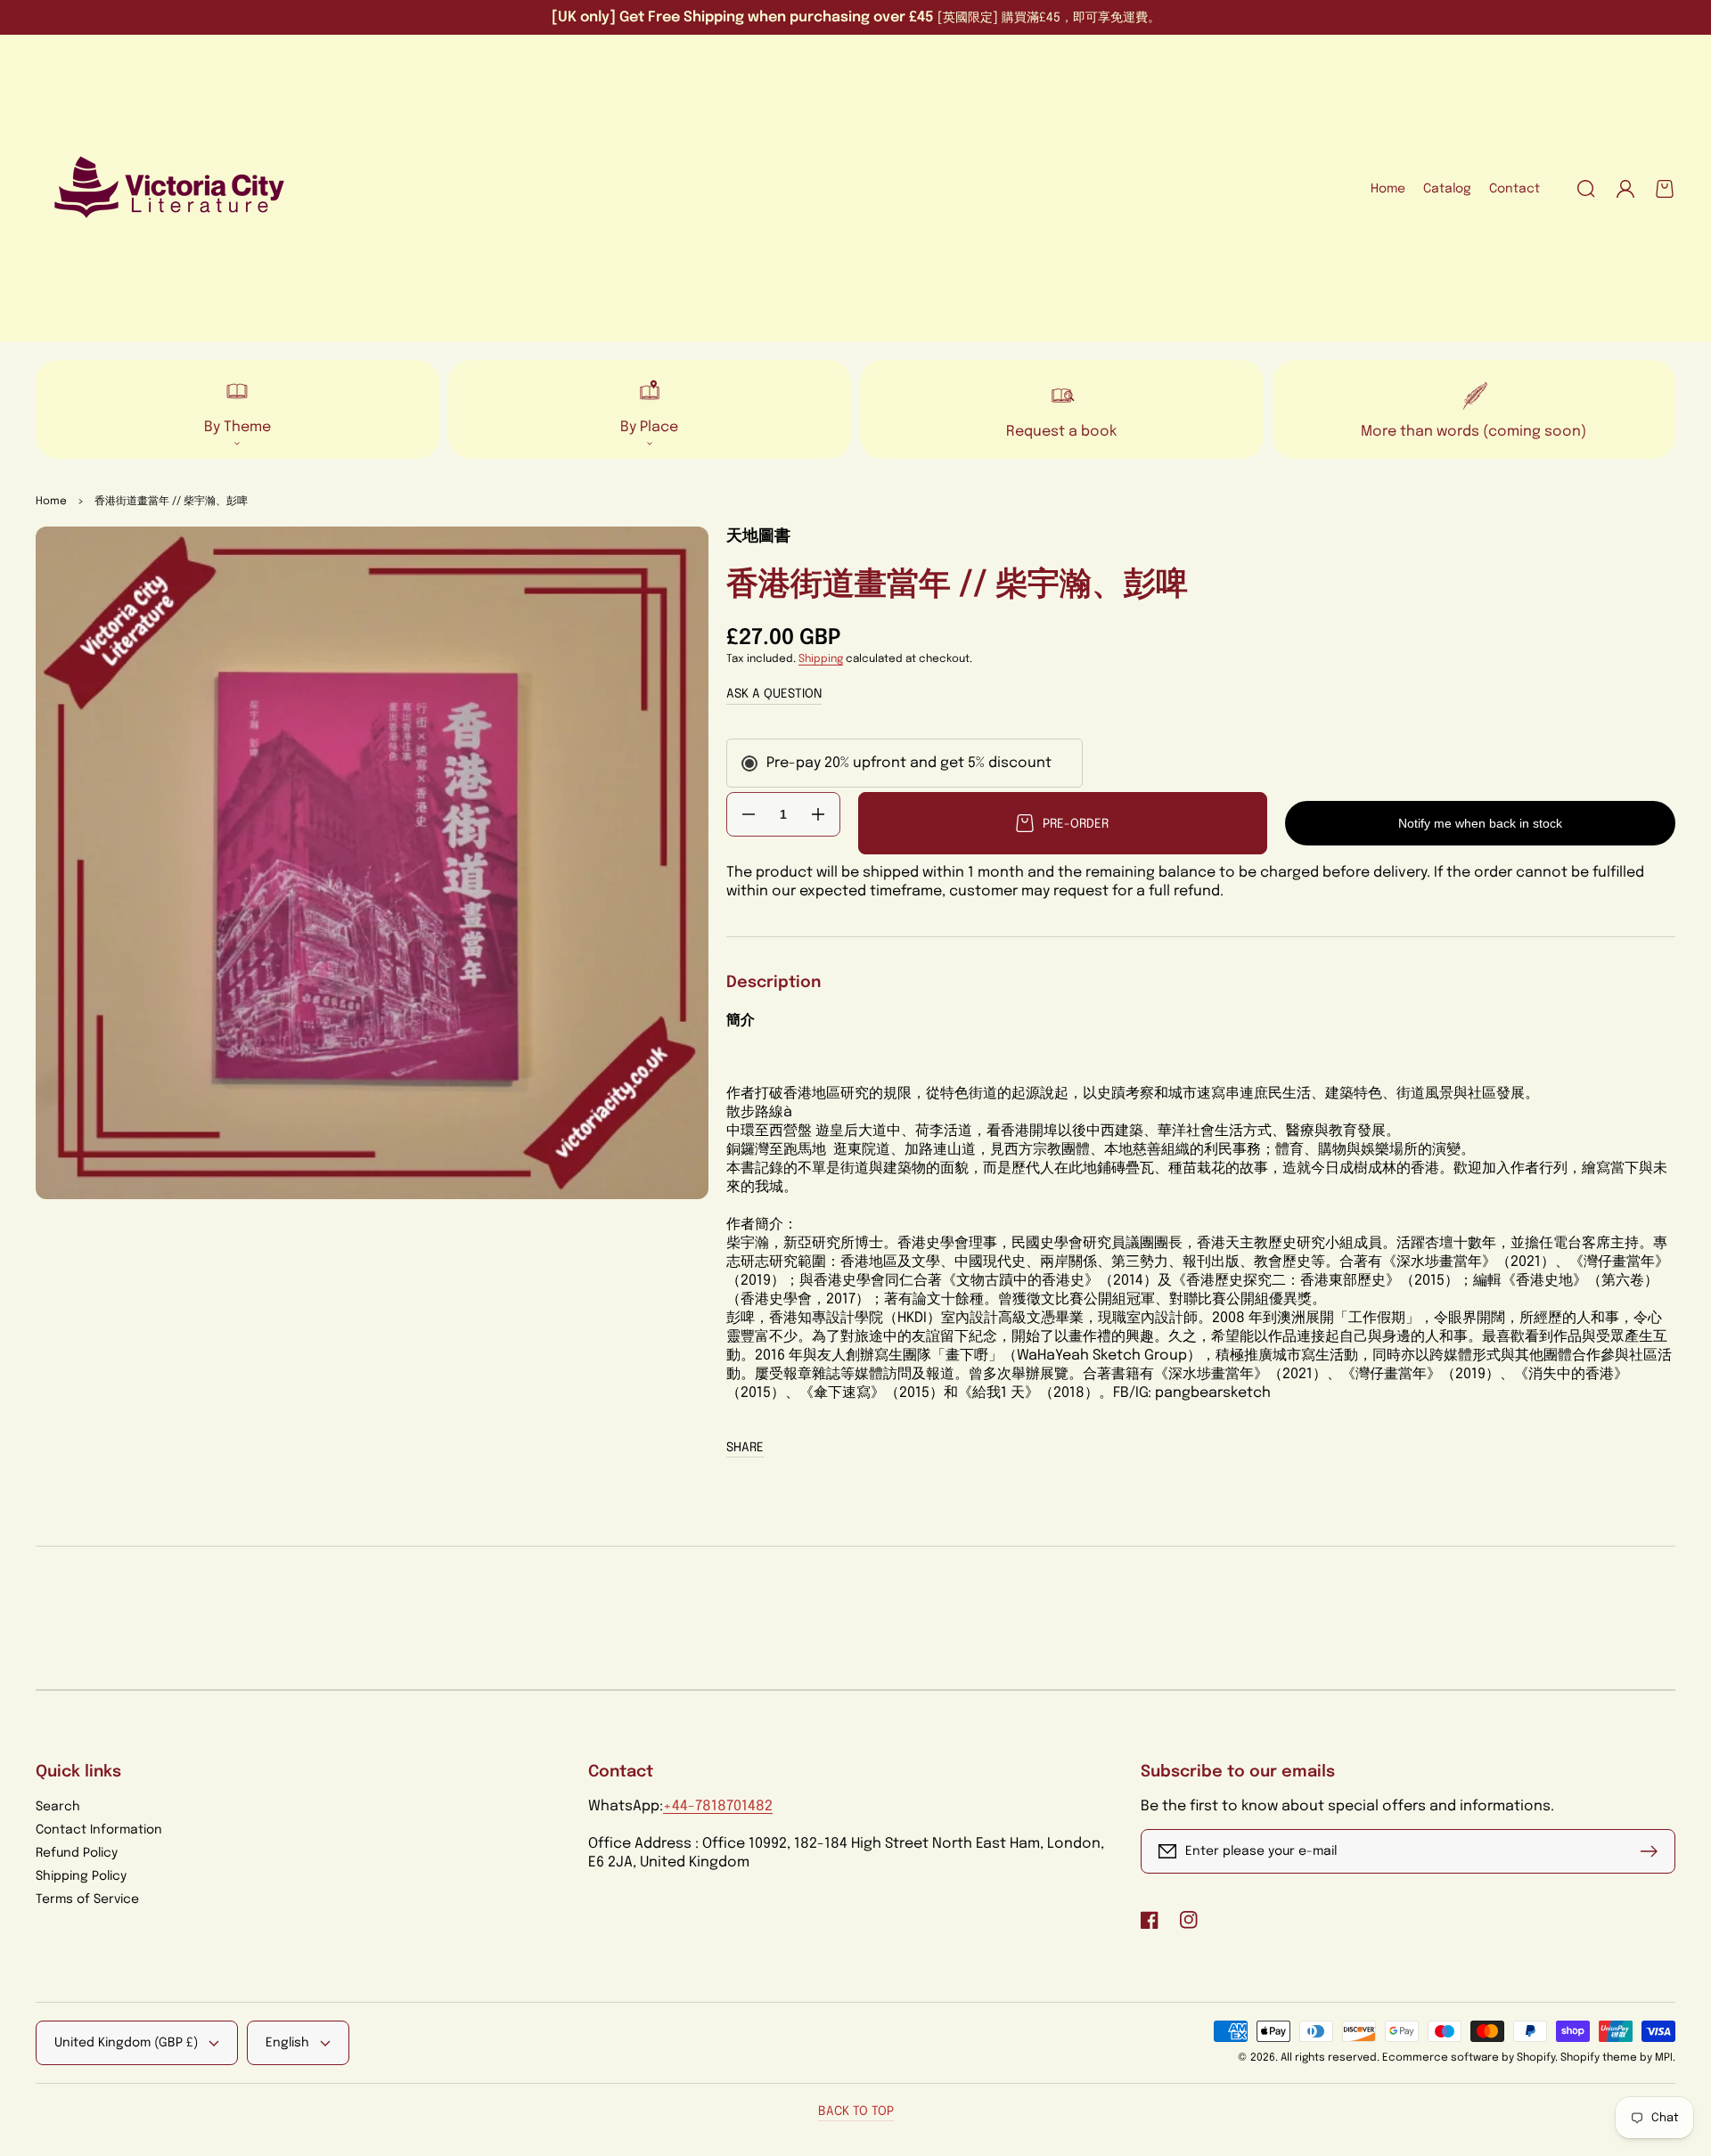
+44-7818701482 (718, 1806)
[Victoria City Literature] (170, 189)
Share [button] (745, 1448)
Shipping (821, 659)
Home (51, 502)
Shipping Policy (81, 1876)
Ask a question (774, 694)
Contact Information (99, 1830)
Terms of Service (87, 1899)
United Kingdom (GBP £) (126, 2043)
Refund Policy (77, 1853)
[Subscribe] (1653, 1851)
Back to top (856, 2111)
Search (58, 1807)
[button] (1586, 189)
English (287, 2043)
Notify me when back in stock (1480, 823)
